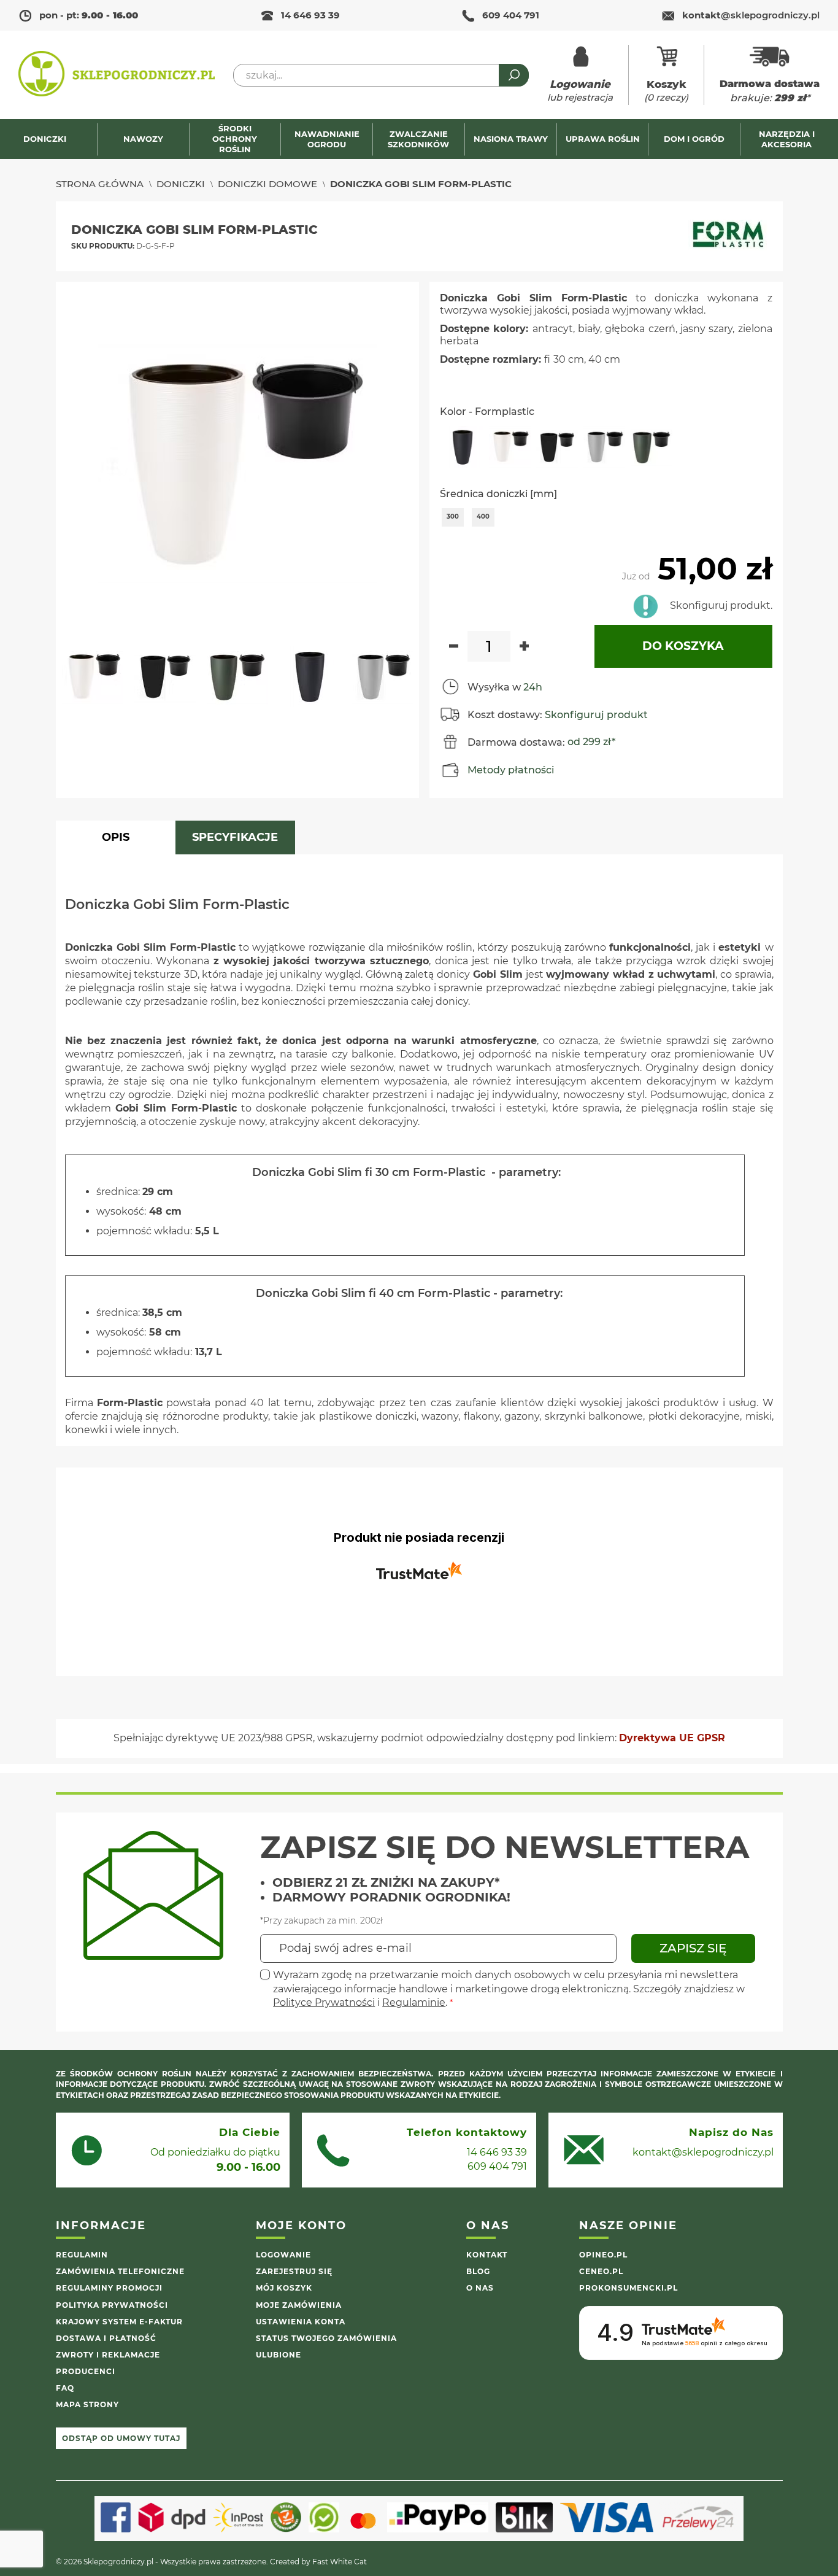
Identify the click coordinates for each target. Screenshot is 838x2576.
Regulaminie (414, 2002)
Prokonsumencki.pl (628, 2288)
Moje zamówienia (299, 2305)
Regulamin (82, 2255)
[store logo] (117, 75)
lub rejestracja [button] (580, 91)
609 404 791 (511, 15)
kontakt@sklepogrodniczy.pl (703, 2152)
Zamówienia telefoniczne (120, 2271)
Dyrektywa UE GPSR (672, 1738)
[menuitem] (51, 139)
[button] (98, 682)
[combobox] (381, 75)
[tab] (116, 837)
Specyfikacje (235, 837)
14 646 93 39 (310, 15)
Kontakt (487, 2255)
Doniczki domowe (267, 184)
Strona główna (100, 184)
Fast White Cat (340, 2562)
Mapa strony (87, 2404)
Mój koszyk (284, 2288)
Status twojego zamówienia (326, 2338)
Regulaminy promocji (109, 2288)
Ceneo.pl (601, 2271)
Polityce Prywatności (324, 2002)
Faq (65, 2388)
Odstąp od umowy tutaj (121, 2438)
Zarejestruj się (294, 2271)
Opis (116, 837)
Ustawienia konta (301, 2322)
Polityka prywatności (112, 2305)
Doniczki (181, 184)
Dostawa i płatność (106, 2338)
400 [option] (483, 516)
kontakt (751, 15)
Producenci (86, 2371)
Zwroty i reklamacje (108, 2355)
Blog (478, 2271)
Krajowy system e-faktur (119, 2322)
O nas (480, 2288)
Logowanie (283, 2255)
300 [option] (453, 516)
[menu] (419, 139)
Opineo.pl (603, 2255)
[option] (463, 447)
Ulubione (279, 2355)
